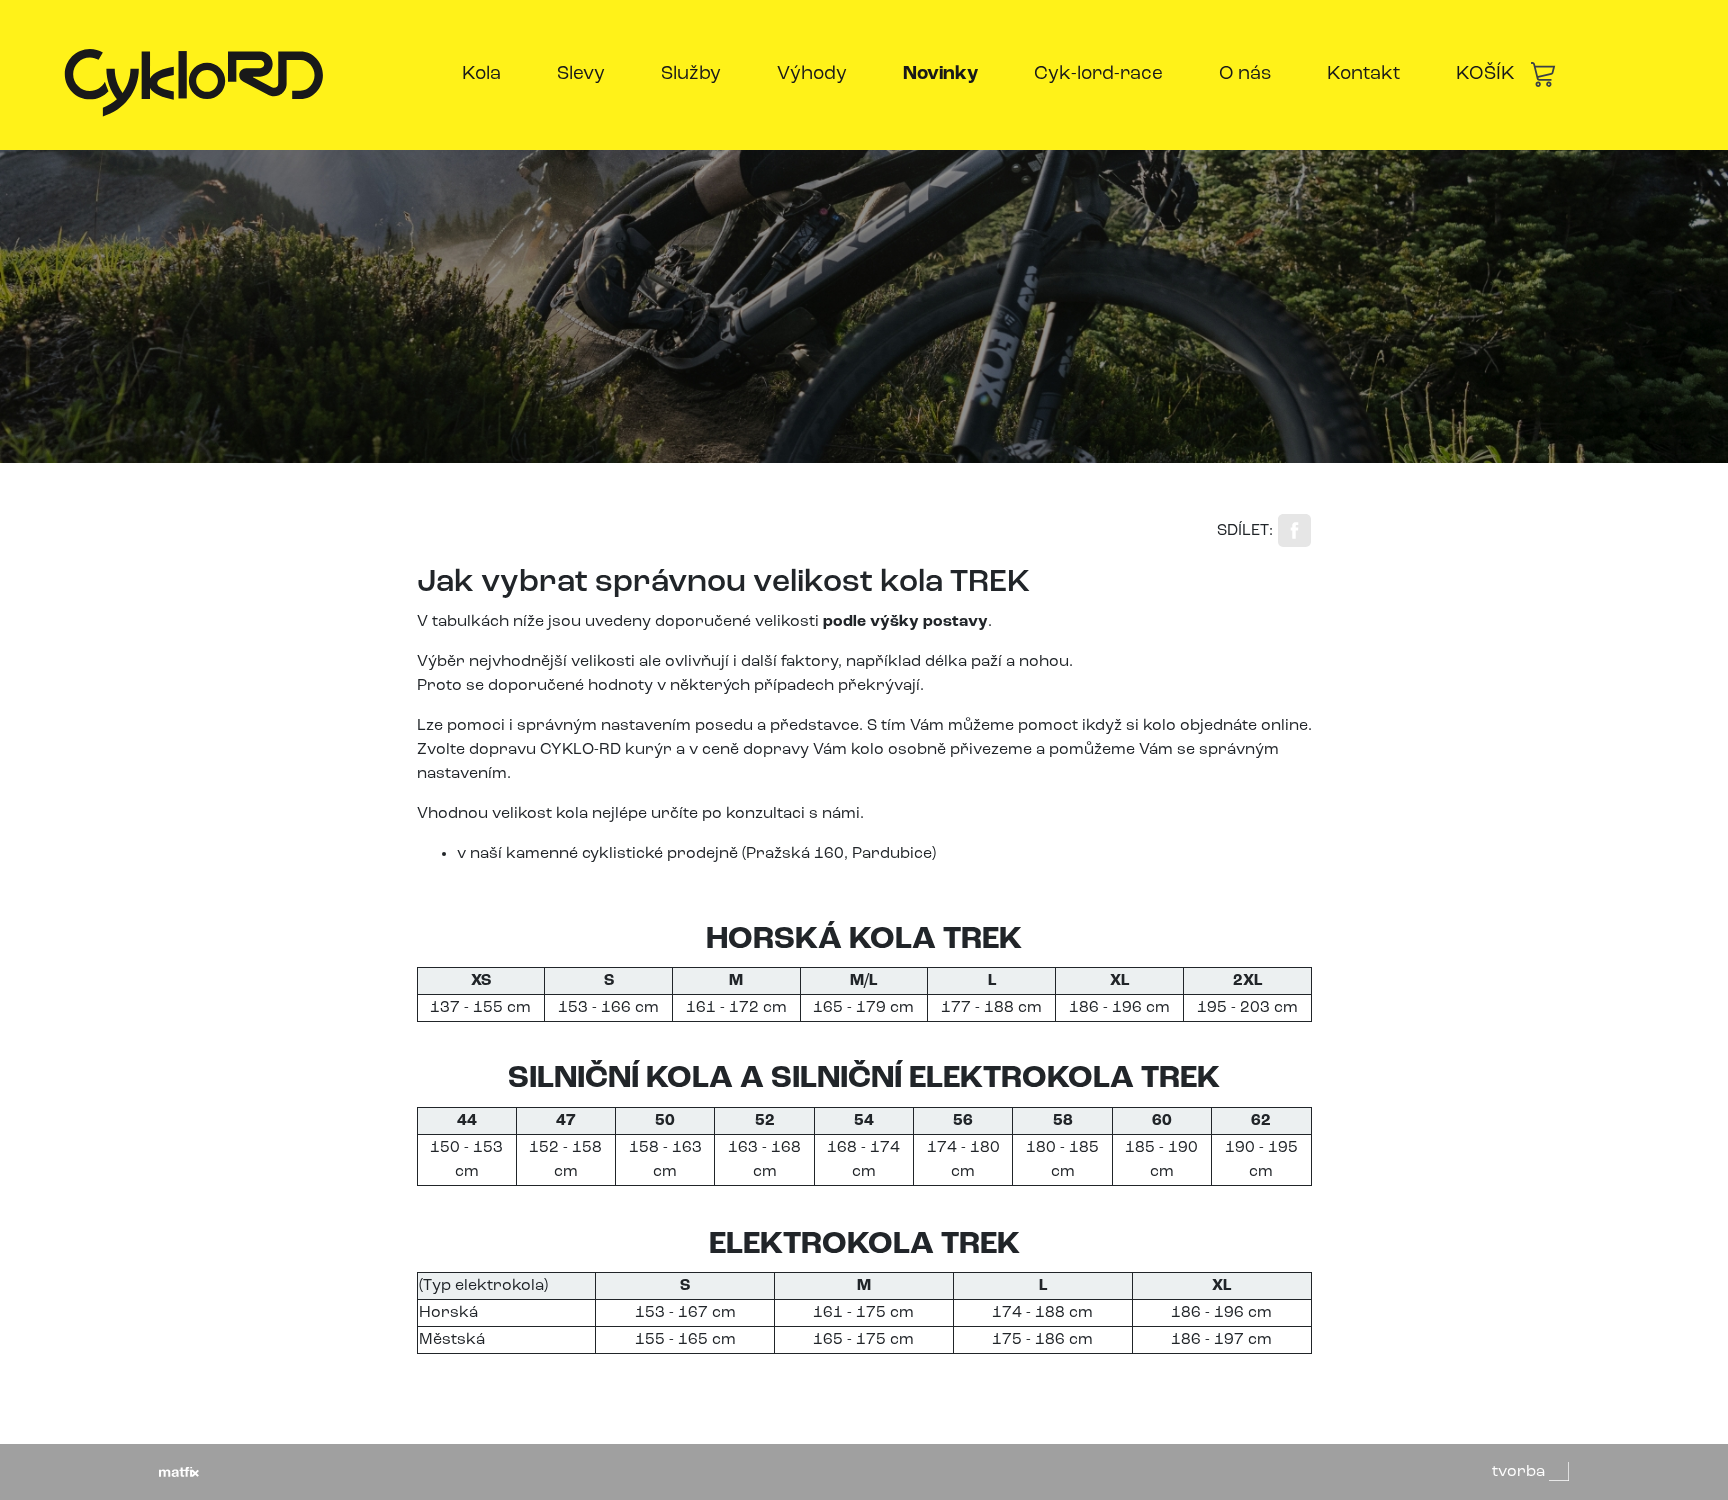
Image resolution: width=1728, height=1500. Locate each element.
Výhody (812, 74)
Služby (691, 74)
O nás (1245, 74)
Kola (481, 74)
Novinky (944, 74)
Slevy (581, 74)
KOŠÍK (1485, 74)
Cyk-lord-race (1098, 74)
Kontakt (1363, 74)
